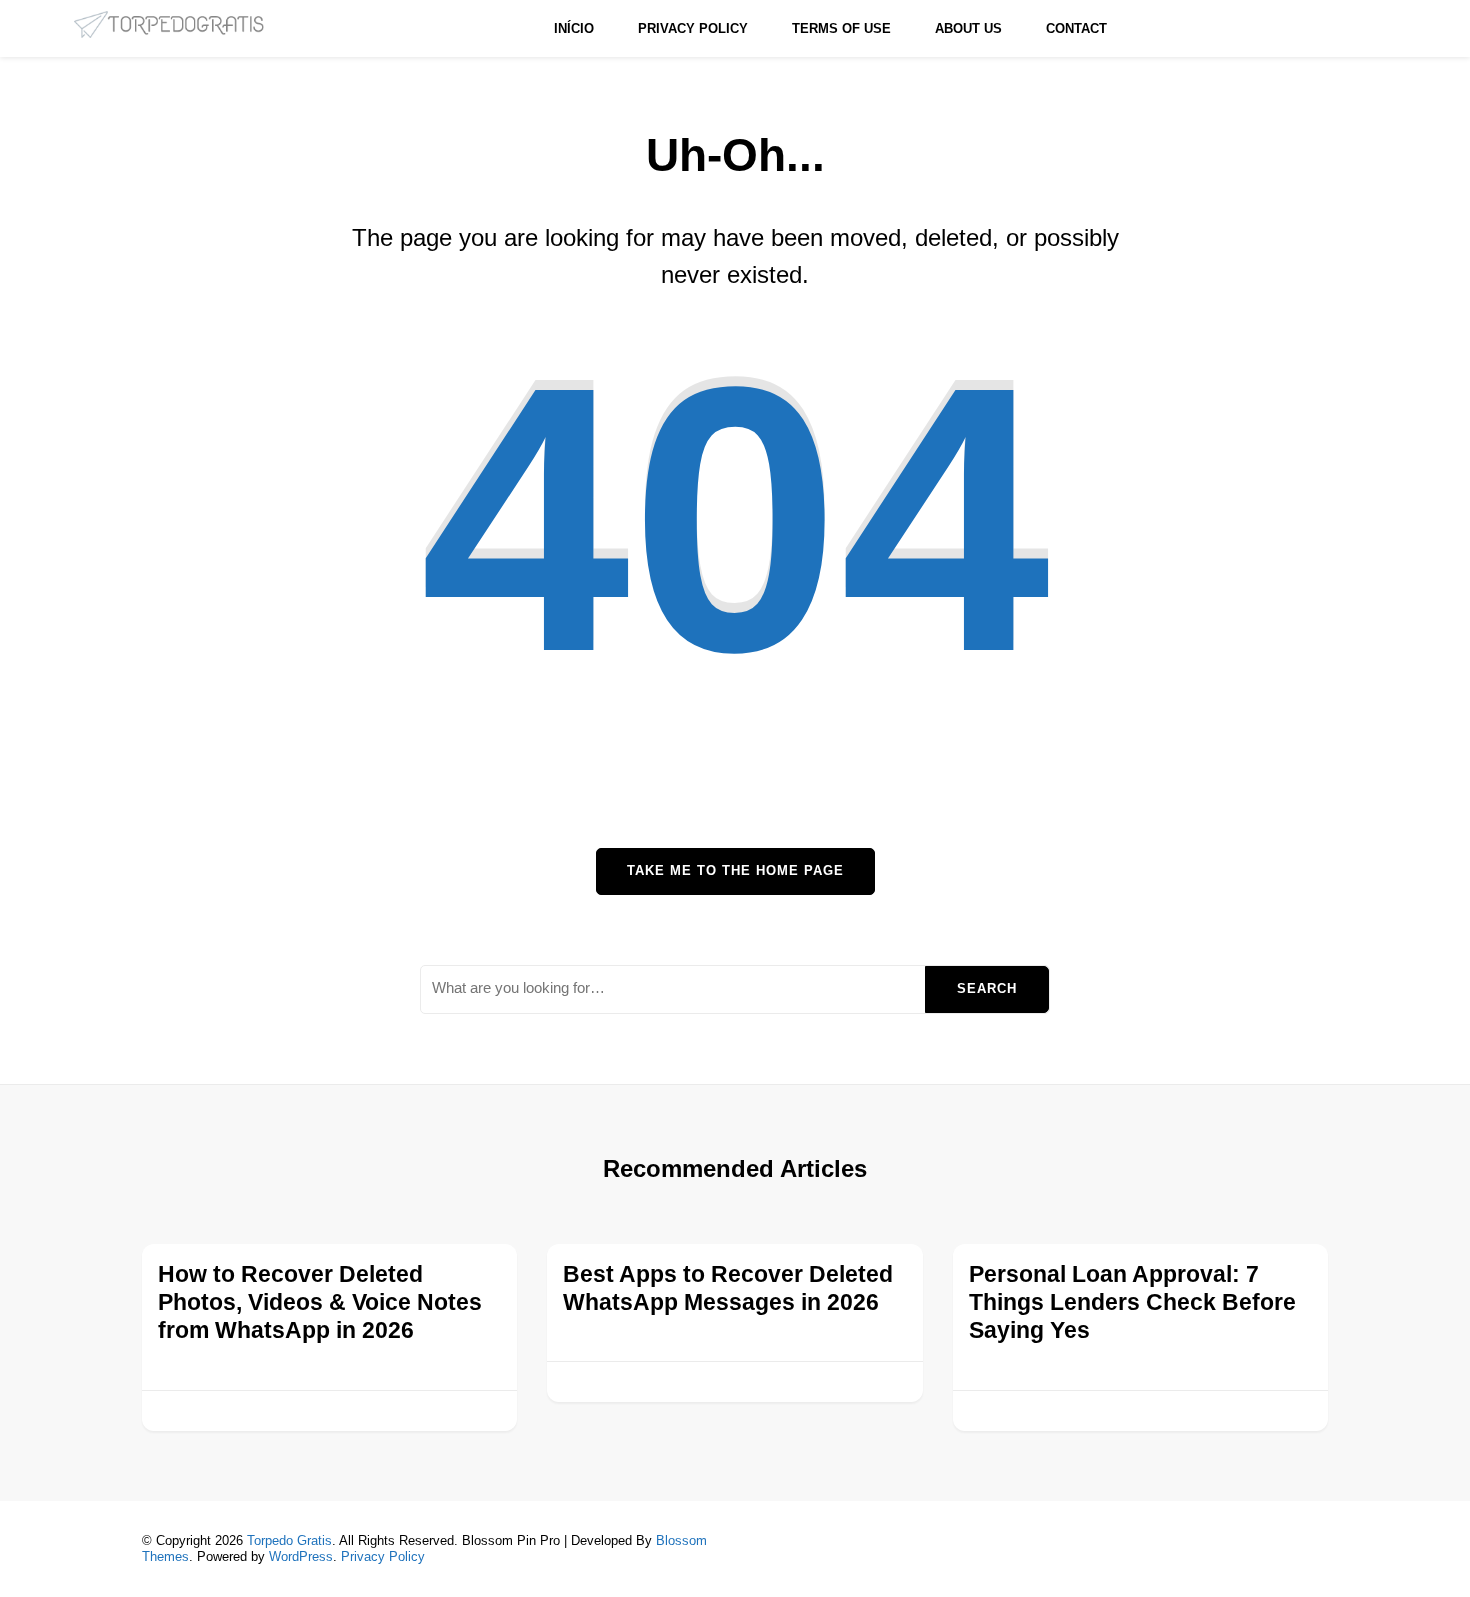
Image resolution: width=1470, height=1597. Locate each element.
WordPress (301, 1556)
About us (968, 28)
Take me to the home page (735, 870)
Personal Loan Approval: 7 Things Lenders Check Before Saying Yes (1132, 1302)
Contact (1076, 28)
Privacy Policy (693, 28)
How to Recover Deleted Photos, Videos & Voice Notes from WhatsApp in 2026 (320, 1302)
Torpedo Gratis (289, 1540)
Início (574, 28)
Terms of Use (841, 28)
